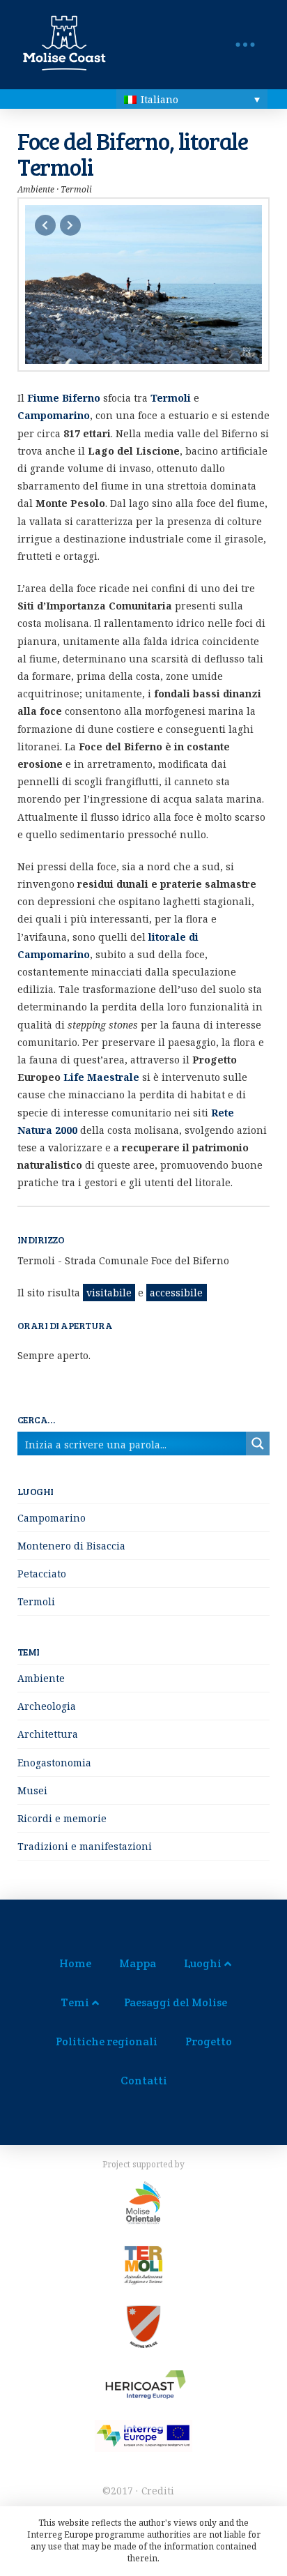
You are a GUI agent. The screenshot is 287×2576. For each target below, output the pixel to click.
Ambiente (41, 1678)
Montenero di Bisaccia (71, 1546)
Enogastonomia (54, 1763)
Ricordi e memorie (62, 1818)
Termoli (36, 1601)
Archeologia (47, 1706)
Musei (32, 1790)
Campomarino (52, 1518)
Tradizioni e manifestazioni (85, 1846)
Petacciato (42, 1574)
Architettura (48, 1734)
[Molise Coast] (34, 51)
